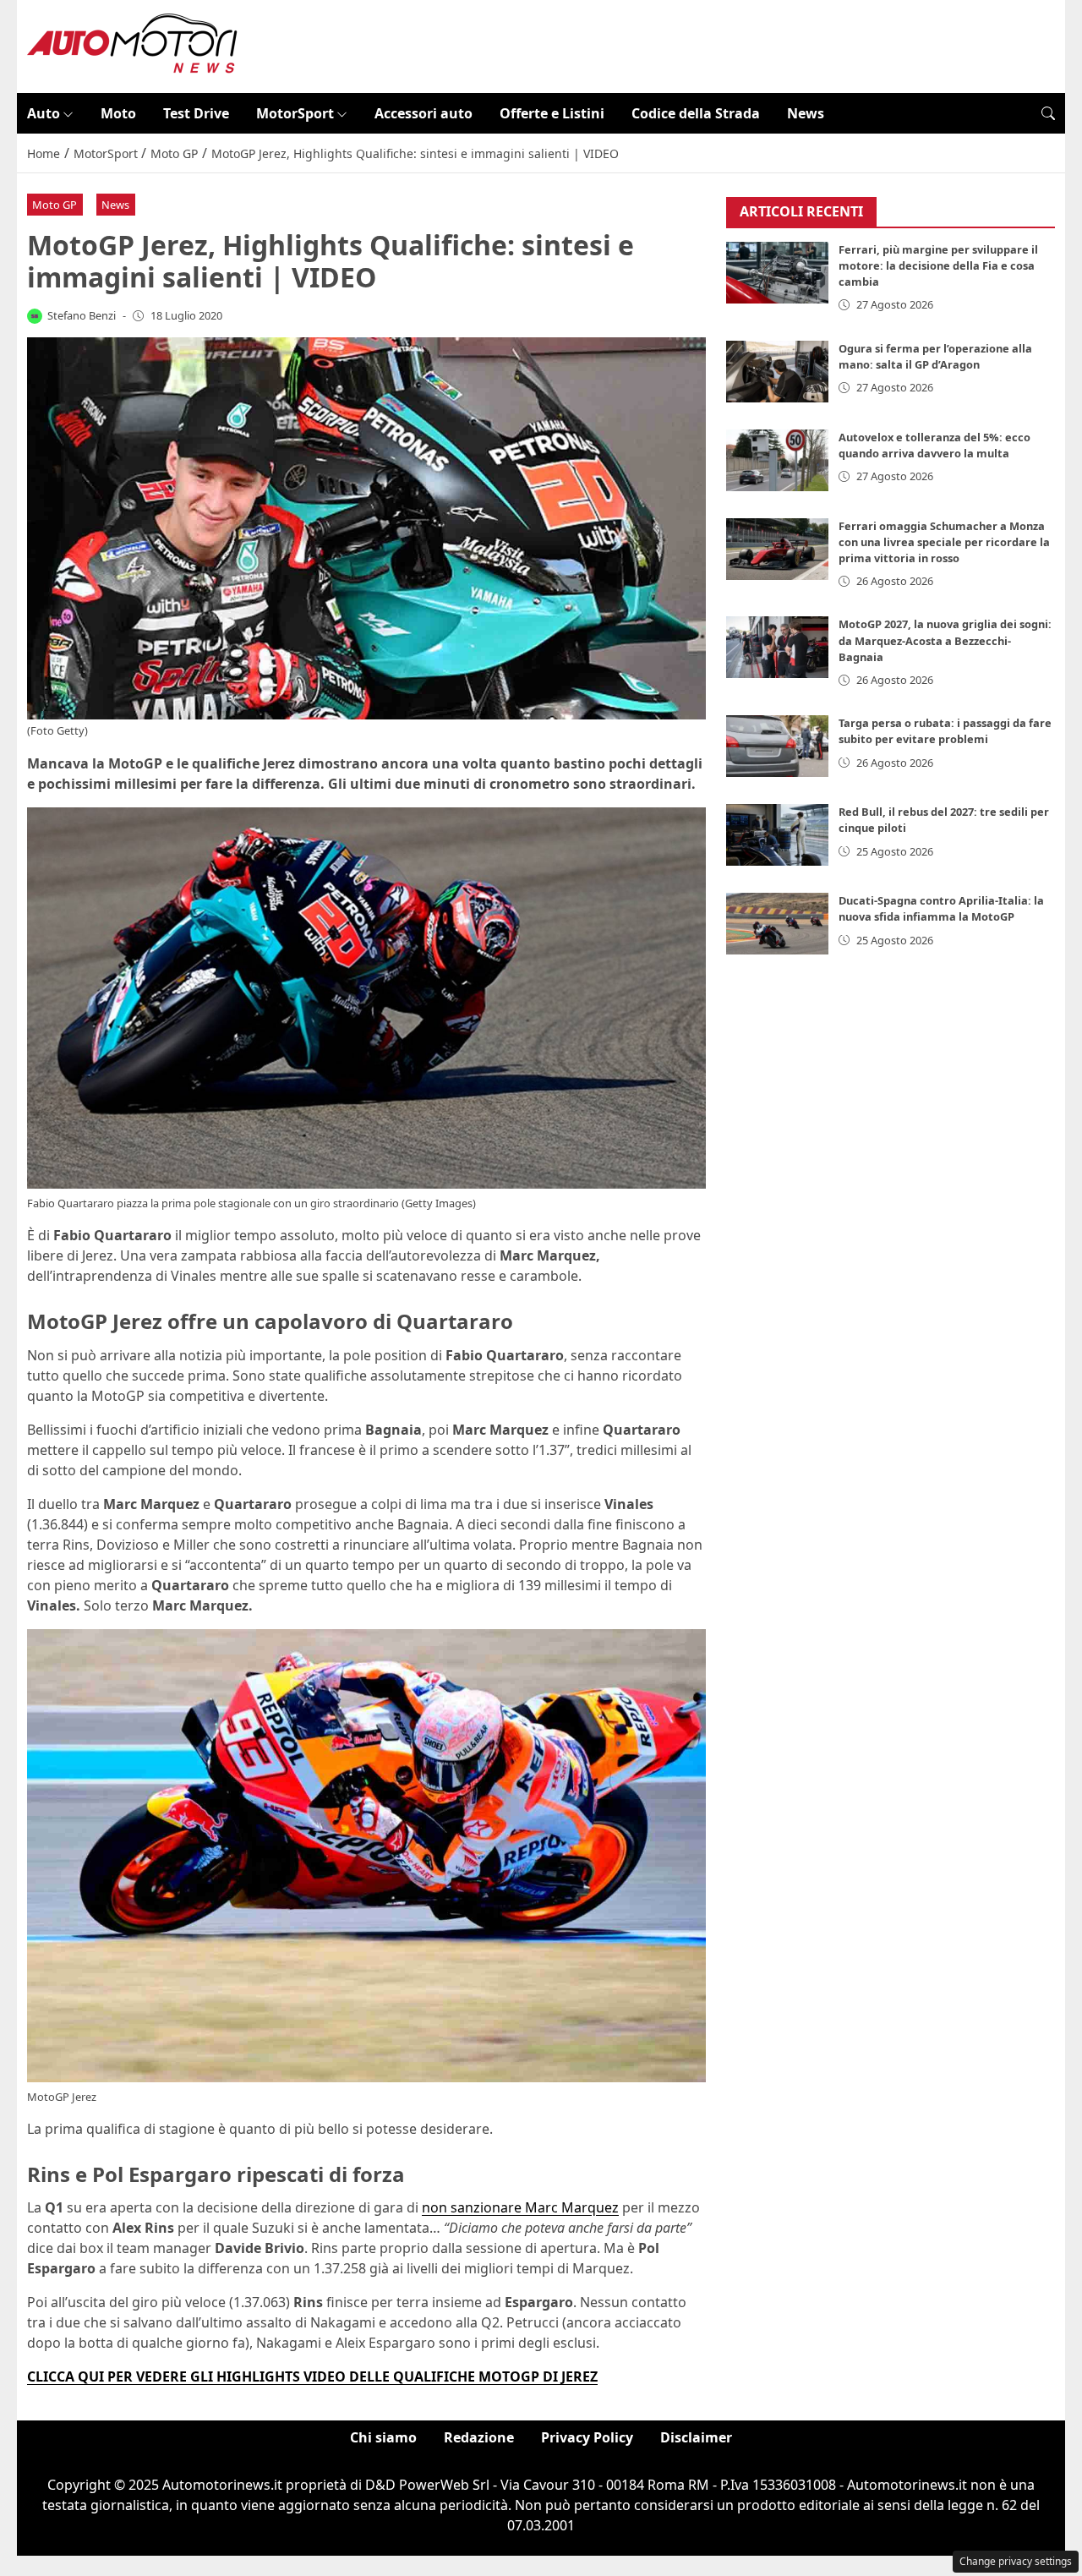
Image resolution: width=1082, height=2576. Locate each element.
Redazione (479, 2437)
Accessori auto (424, 113)
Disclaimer (696, 2437)
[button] (1048, 113)
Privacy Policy (587, 2437)
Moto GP (55, 205)
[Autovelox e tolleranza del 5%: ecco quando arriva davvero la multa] (778, 460)
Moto (118, 113)
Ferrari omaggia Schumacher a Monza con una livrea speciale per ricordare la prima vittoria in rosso (944, 542)
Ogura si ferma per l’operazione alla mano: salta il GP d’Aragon (935, 356)
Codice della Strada (696, 113)
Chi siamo (383, 2437)
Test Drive (196, 113)
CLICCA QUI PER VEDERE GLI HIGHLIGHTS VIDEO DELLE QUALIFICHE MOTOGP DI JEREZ (312, 2376)
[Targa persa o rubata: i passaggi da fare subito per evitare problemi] (778, 747)
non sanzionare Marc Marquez (520, 2207)
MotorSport (295, 113)
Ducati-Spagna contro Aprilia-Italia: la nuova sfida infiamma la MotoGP (941, 909)
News (806, 113)
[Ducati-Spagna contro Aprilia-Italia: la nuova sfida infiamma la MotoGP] (778, 924)
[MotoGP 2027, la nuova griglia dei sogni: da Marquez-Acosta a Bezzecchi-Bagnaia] (778, 648)
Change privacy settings (1016, 2561)
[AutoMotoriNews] (133, 45)
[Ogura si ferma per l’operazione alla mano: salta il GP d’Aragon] (778, 372)
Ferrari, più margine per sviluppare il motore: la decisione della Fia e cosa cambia (938, 266)
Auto (44, 113)
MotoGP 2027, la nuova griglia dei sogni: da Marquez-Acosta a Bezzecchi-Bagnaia (945, 641)
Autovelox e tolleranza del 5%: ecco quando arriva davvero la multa (934, 445)
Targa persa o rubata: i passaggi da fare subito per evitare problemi (945, 732)
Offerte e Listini (552, 113)
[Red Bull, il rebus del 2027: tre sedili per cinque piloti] (778, 836)
